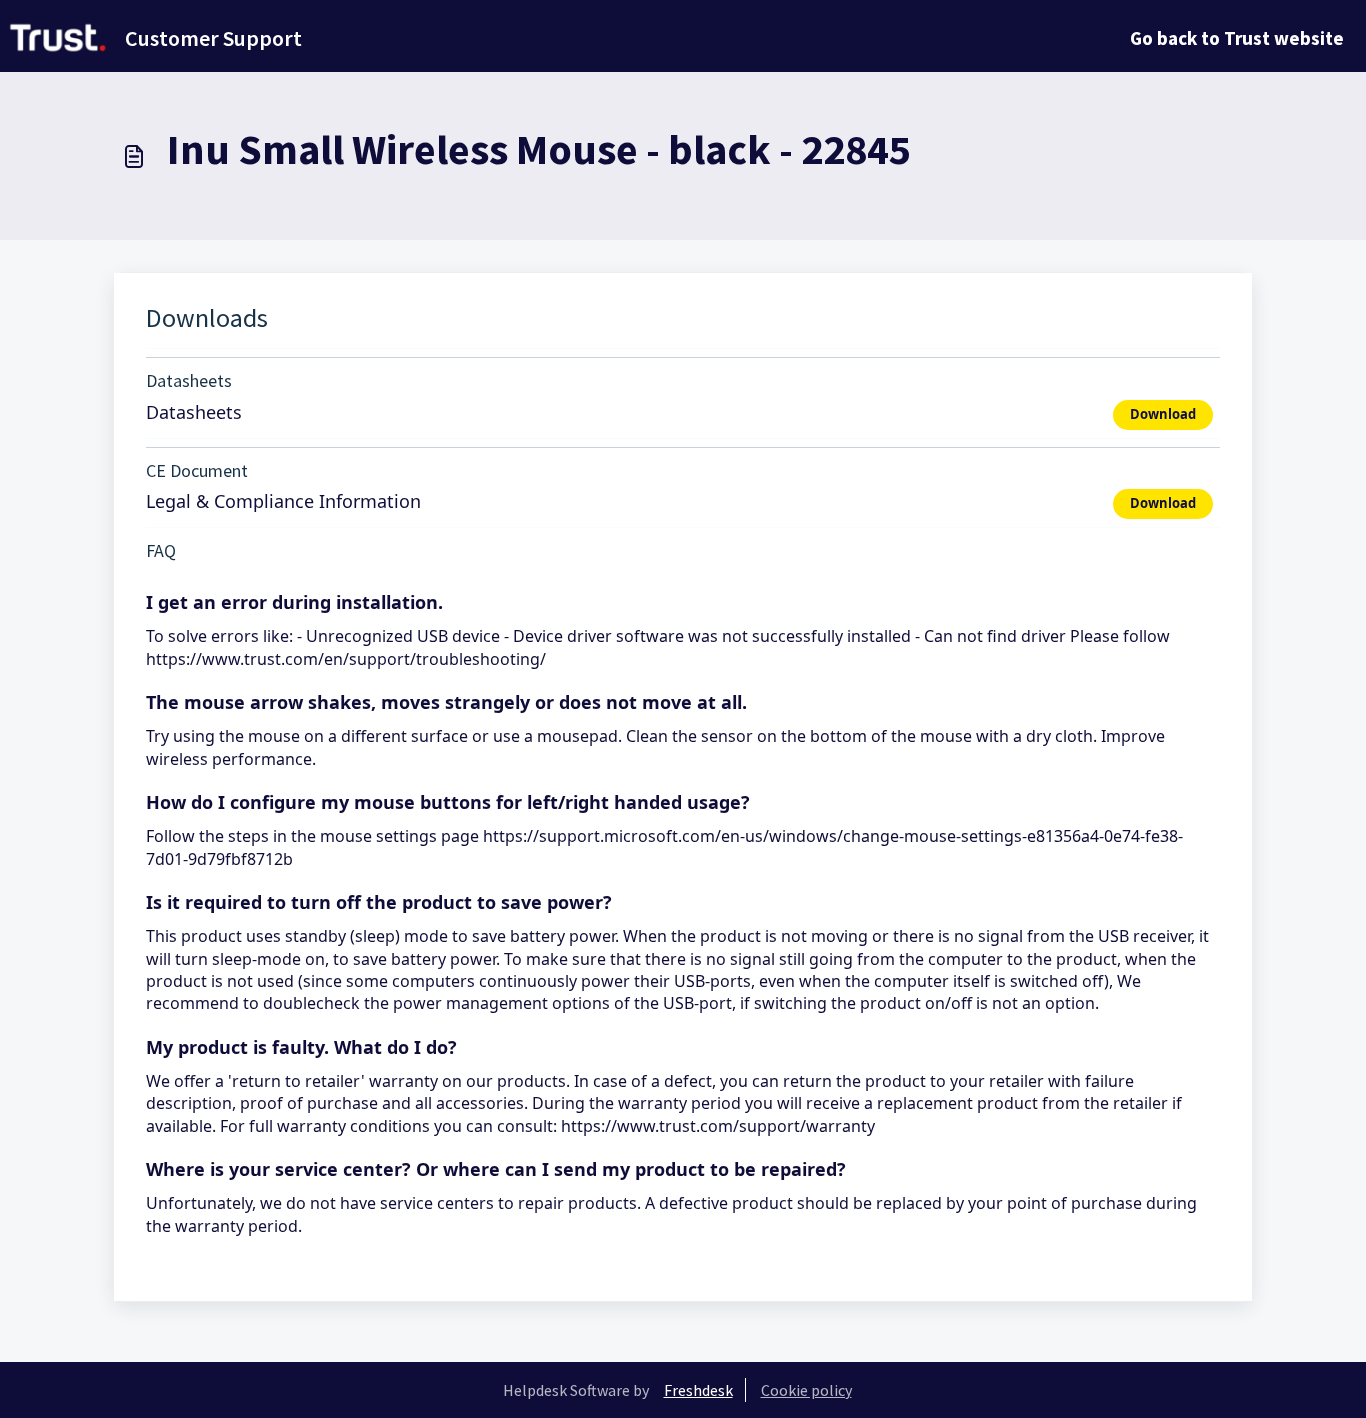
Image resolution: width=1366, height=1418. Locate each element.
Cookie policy (806, 1390)
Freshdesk (698, 1390)
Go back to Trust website (1237, 38)
